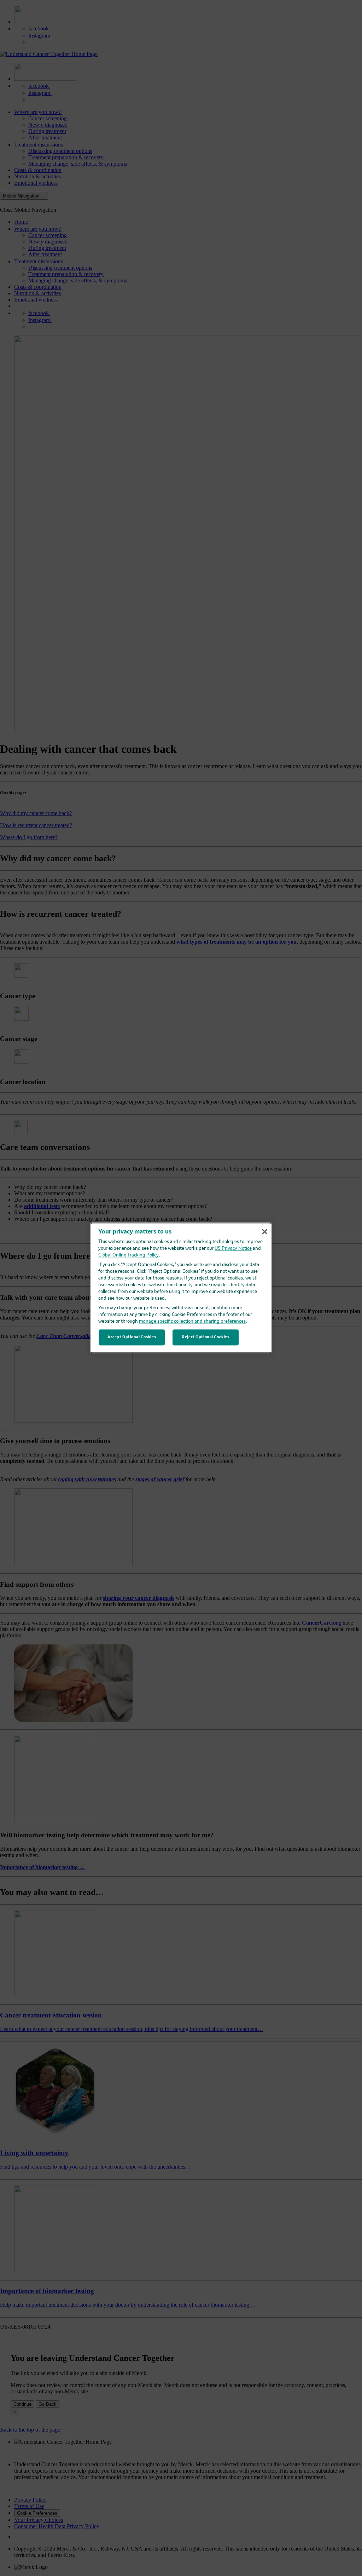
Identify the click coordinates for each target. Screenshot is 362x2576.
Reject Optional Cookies (205, 1337)
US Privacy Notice (233, 1249)
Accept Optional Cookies (132, 1337)
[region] (181, 1288)
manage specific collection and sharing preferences (192, 1322)
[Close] (264, 1232)
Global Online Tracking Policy (129, 1256)
